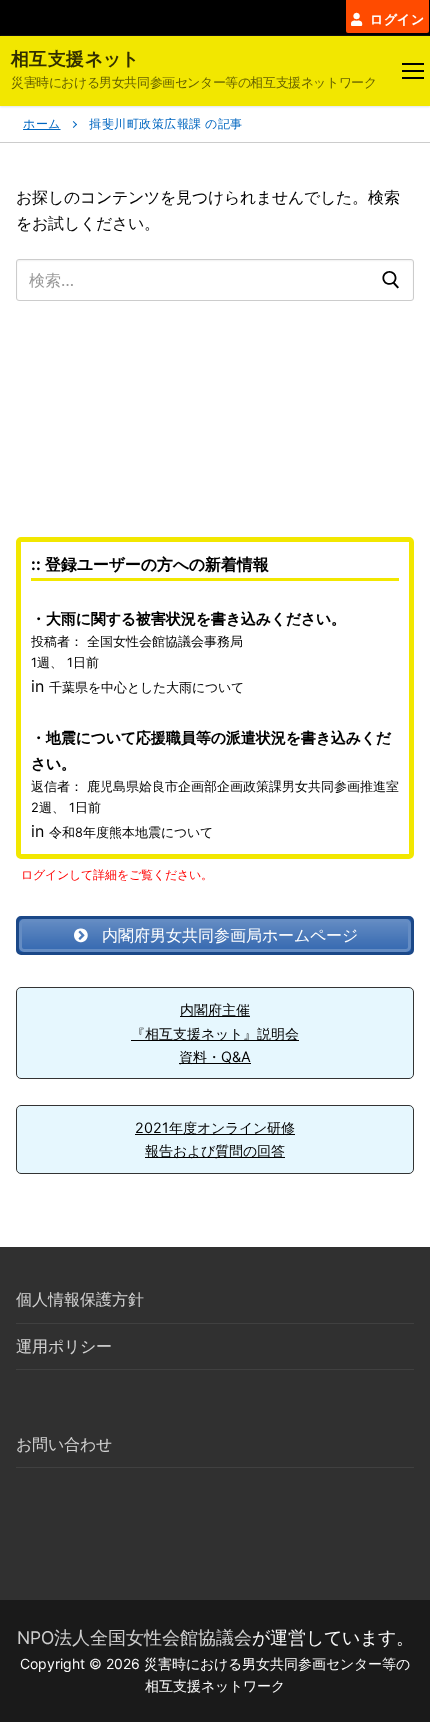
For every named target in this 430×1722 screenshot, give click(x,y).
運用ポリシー (64, 1346)
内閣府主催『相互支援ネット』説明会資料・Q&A (215, 1033)
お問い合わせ (64, 1444)
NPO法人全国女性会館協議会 (134, 1637)
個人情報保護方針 (80, 1299)
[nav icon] (413, 71)
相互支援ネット (75, 58)
